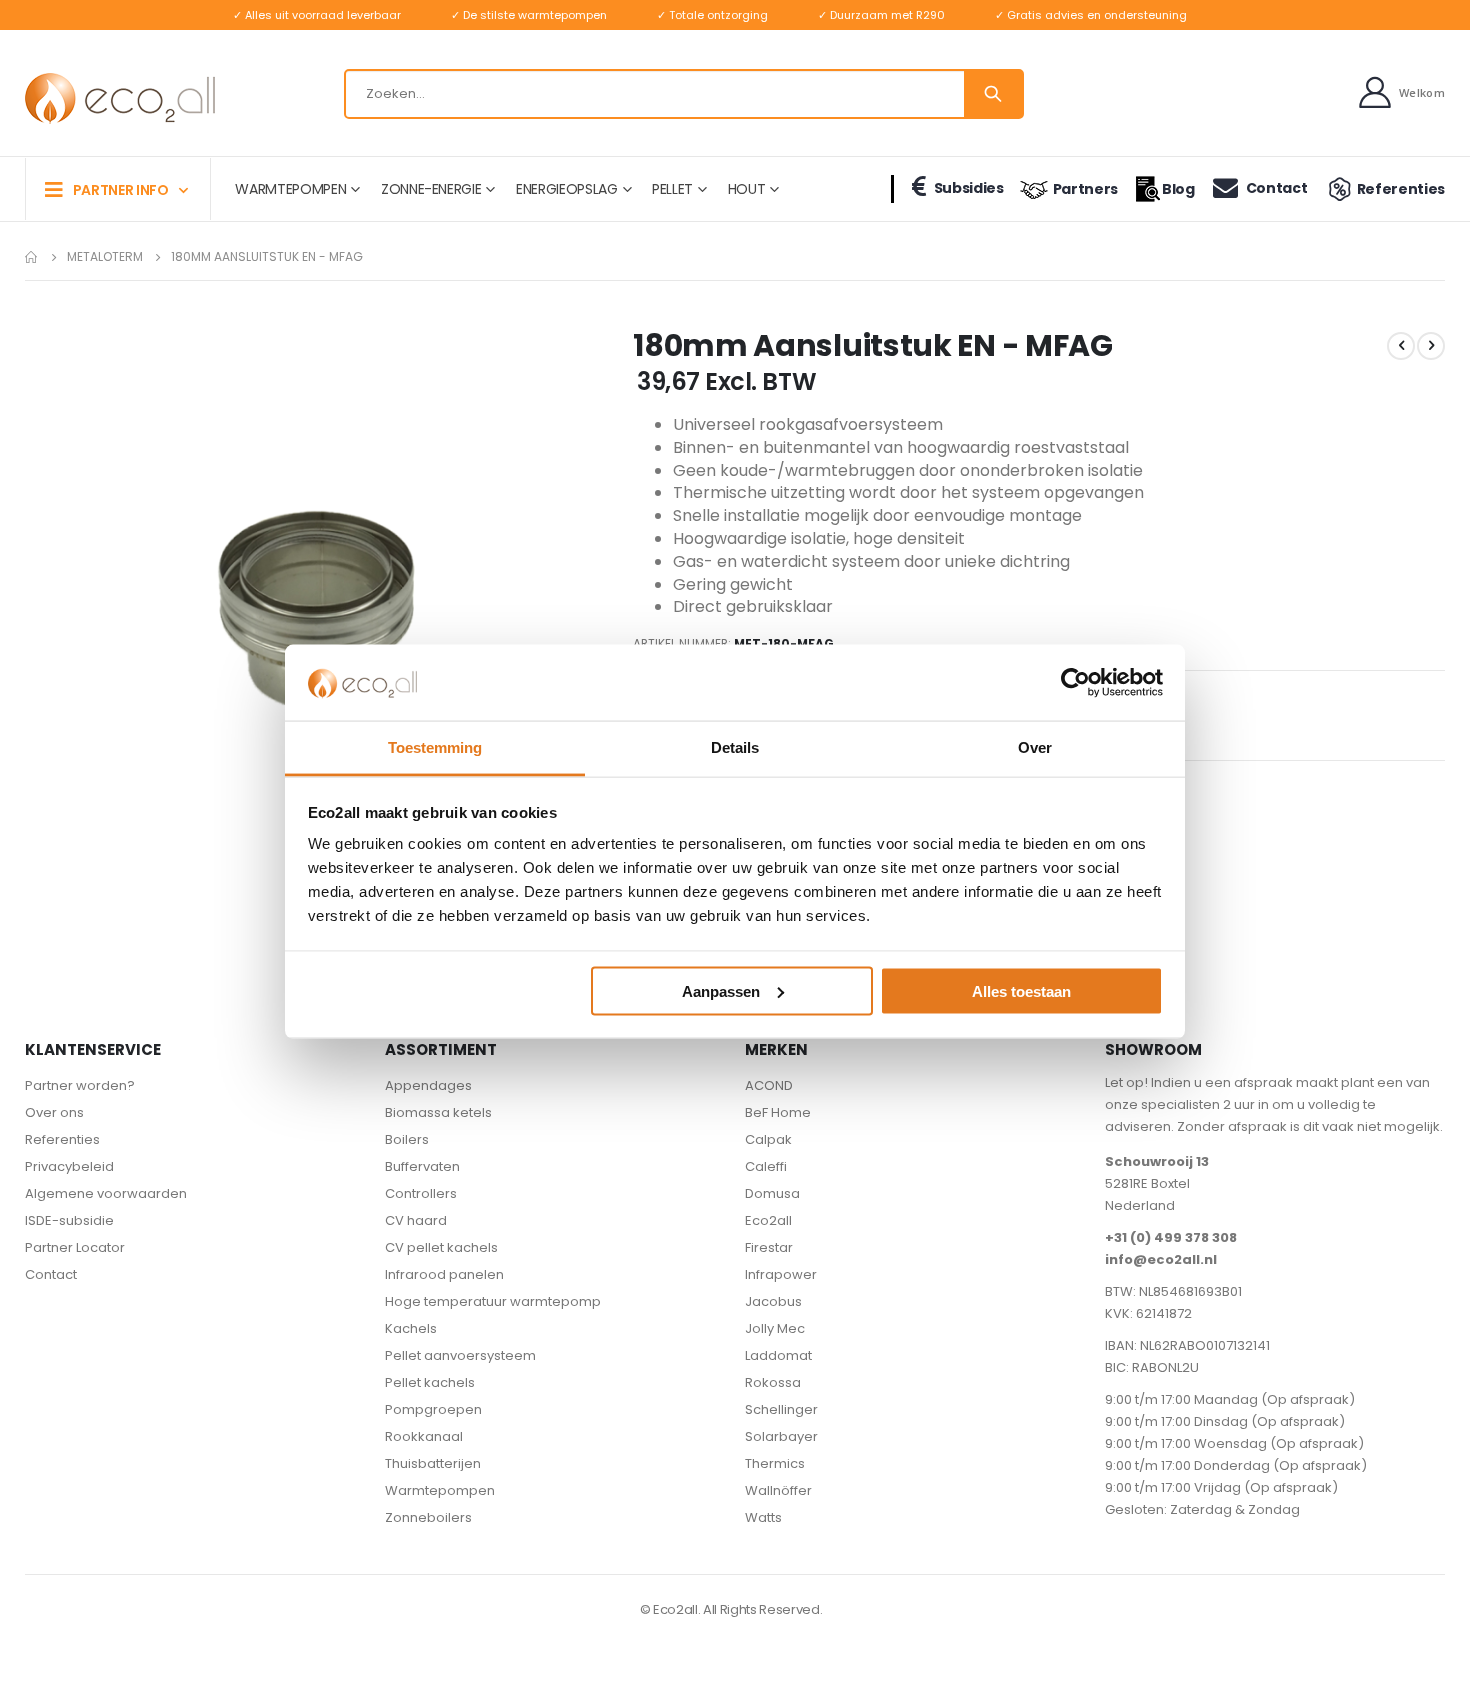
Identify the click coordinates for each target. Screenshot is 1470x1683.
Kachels (411, 1328)
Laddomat (778, 1355)
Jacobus (773, 1301)
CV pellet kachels (441, 1247)
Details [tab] (735, 747)
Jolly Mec (775, 1328)
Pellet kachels (430, 1382)
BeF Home (778, 1112)
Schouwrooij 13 (1157, 1161)
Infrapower (781, 1274)
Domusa (772, 1193)
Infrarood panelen (444, 1274)
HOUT (747, 189)
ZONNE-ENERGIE (431, 189)
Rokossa (773, 1382)
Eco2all (768, 1220)
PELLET (672, 189)
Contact (1276, 188)
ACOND (769, 1085)
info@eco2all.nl (1161, 1259)
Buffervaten (422, 1166)
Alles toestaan (1021, 990)
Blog (1178, 189)
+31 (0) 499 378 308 (1171, 1237)
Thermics (775, 1463)
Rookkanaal (424, 1436)
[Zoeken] (993, 94)
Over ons (54, 1112)
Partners (1085, 189)
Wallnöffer (778, 1490)
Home (32, 257)
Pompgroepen (433, 1409)
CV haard (416, 1220)
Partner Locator (75, 1247)
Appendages (428, 1085)
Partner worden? (80, 1085)
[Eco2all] (120, 98)
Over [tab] (1035, 747)
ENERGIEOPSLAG (566, 189)
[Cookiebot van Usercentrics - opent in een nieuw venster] (1075, 682)
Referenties (1401, 189)
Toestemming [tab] (435, 747)
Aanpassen (721, 990)
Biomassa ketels (438, 1112)
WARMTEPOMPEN (290, 189)
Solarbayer (781, 1436)
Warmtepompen (440, 1490)
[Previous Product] (1401, 346)
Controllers (421, 1193)
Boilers (407, 1139)
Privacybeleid (69, 1166)
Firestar (769, 1247)
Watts (763, 1517)
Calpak (768, 1139)
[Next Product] (1431, 346)
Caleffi (766, 1166)
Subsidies (969, 188)
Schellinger (781, 1409)
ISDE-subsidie (69, 1220)
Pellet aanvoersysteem (460, 1355)
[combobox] (684, 94)
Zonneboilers (428, 1517)
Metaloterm (105, 257)
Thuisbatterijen (433, 1463)
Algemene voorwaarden (106, 1193)
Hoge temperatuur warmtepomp (493, 1301)
